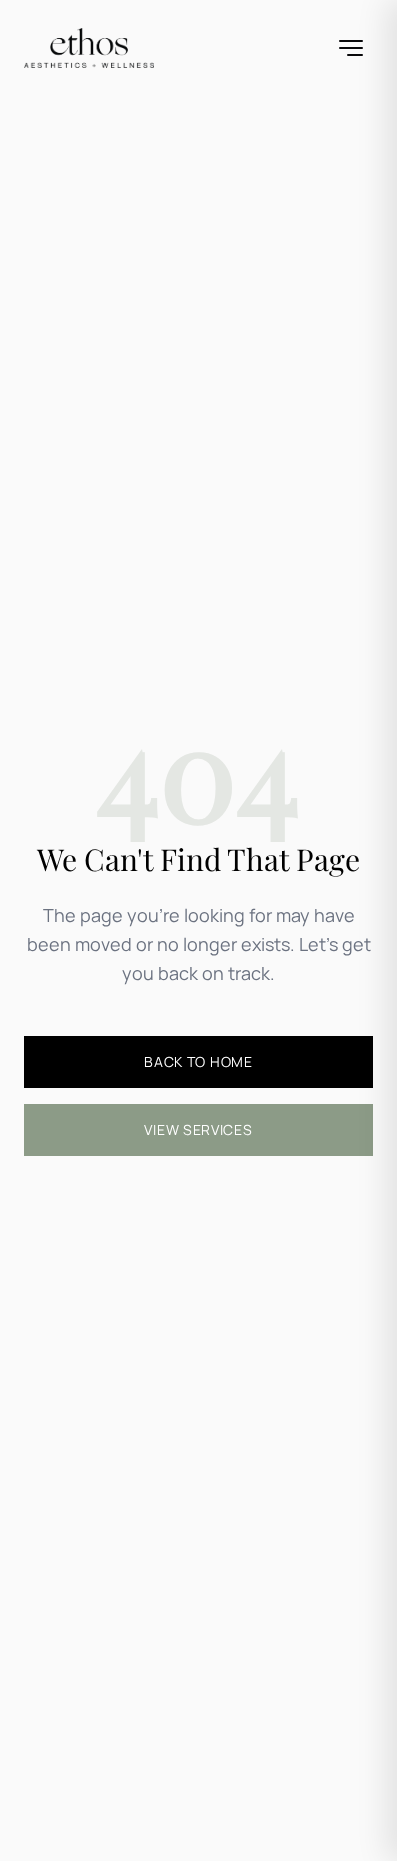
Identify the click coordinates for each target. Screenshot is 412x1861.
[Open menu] (351, 48)
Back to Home (198, 1061)
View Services (198, 1129)
